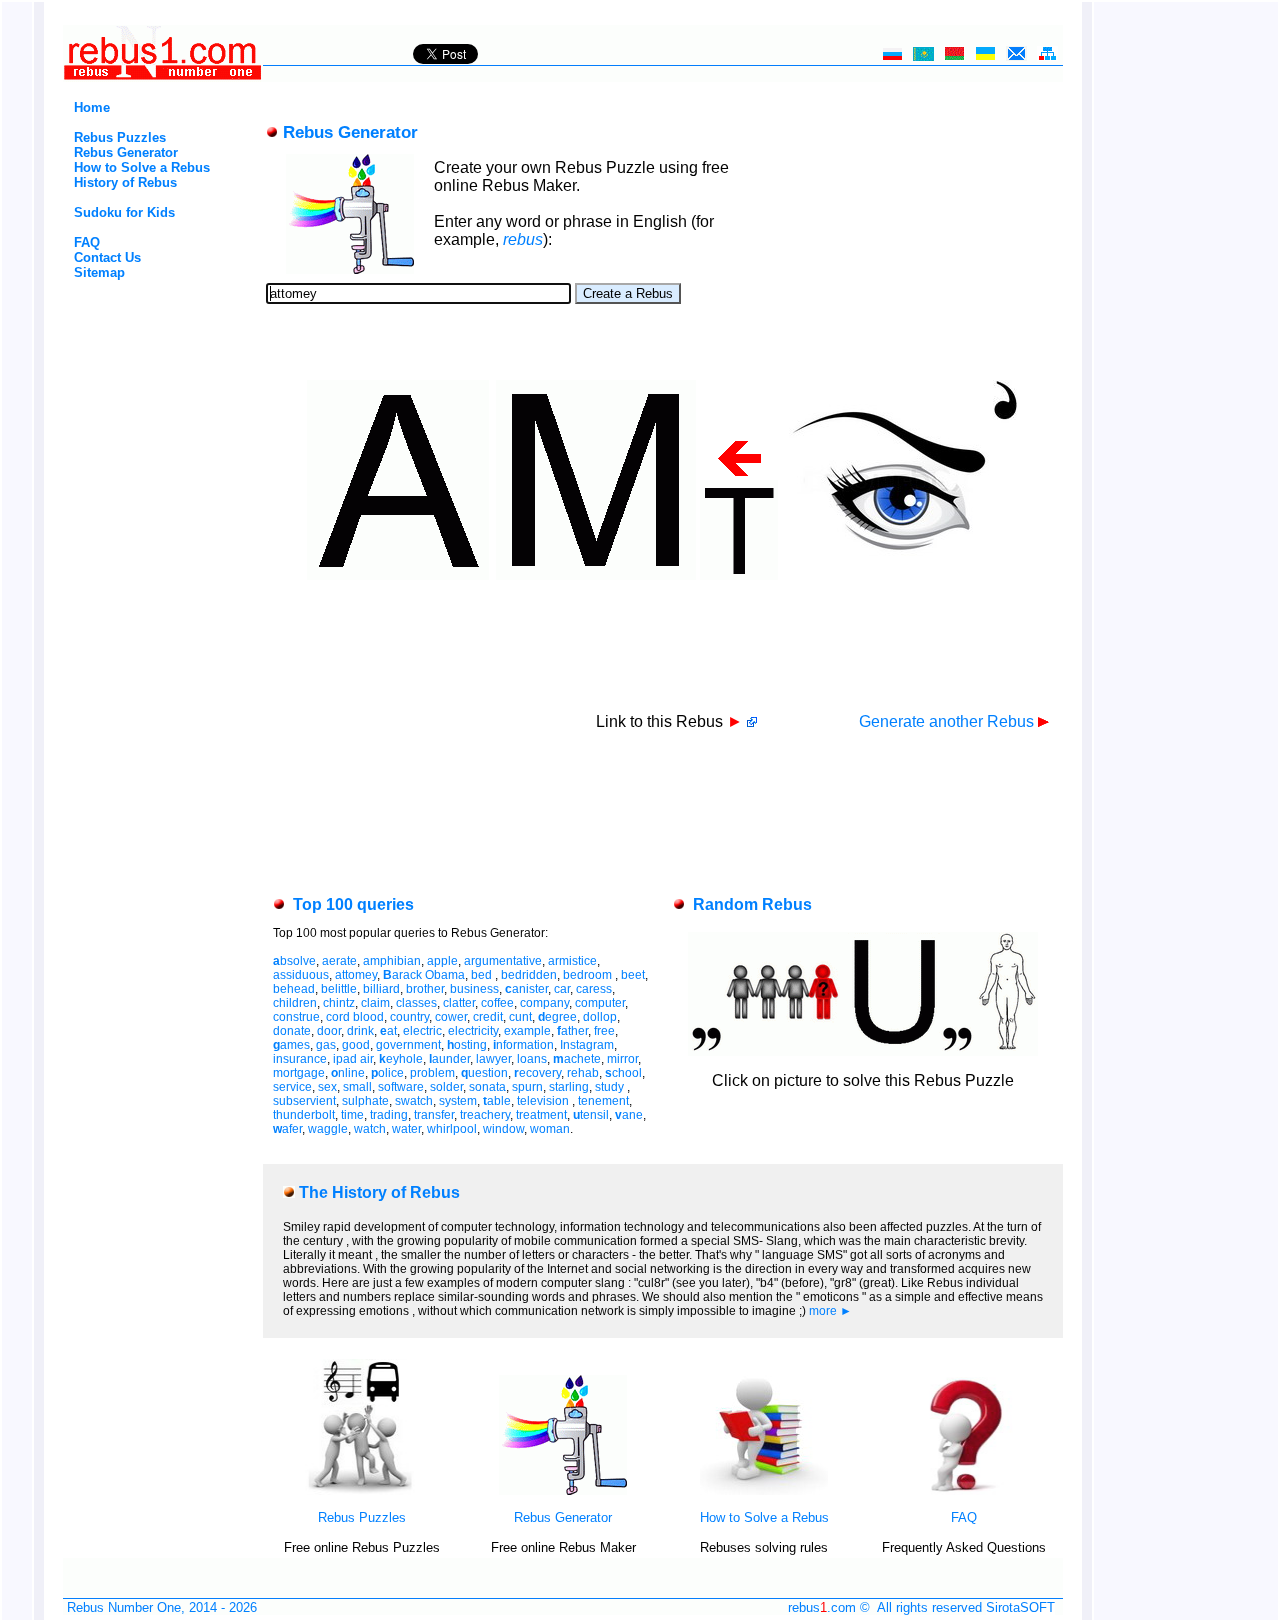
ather (572, 1031)
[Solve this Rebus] (863, 1050)
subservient (304, 1101)
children (295, 1003)
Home (92, 107)
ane (629, 1115)
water (406, 1129)
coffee (497, 1003)
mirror (622, 1059)
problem (432, 1073)
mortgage (299, 1073)
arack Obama (424, 975)
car (562, 989)
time (352, 1115)
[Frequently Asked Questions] (964, 1490)
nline (348, 1073)
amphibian (392, 961)
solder (446, 1087)
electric (422, 1031)
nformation (523, 1045)
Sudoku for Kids (124, 212)
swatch (414, 1101)
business (474, 989)
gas (326, 1045)
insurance (300, 1059)
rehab (583, 1073)
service (292, 1087)
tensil (591, 1115)
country (409, 1017)
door (329, 1031)
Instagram (587, 1045)
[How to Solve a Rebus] (764, 1490)
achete (577, 1059)
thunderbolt (304, 1115)
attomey (356, 975)
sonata (487, 1087)
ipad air (353, 1059)
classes (416, 1003)
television (544, 1101)
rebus (523, 239)
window (503, 1129)
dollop (600, 1017)
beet (633, 975)
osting (467, 1045)
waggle (328, 1129)
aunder (449, 1059)
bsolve (294, 961)
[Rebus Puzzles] (362, 1490)
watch (370, 1129)
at (388, 1031)
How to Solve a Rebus (142, 167)
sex (327, 1087)
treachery (485, 1115)
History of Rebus (125, 182)
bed (483, 975)
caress (594, 989)
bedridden (529, 975)
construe (296, 1017)
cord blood (355, 1017)
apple (442, 961)
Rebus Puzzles (120, 137)
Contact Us (107, 257)
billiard (381, 989)
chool (623, 1073)
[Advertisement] (128, 364)
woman (550, 1129)
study (611, 1087)
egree (557, 1017)
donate (292, 1031)
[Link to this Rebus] (752, 721)
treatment (541, 1115)
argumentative (503, 961)
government (408, 1045)
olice (387, 1073)
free (604, 1031)
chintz (339, 1003)
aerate (339, 961)
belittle (339, 989)
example (527, 1031)
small (357, 1087)
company (544, 1003)
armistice (572, 961)
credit (488, 1017)
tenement (603, 1101)
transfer (434, 1115)
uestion (484, 1073)
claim (375, 1003)
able (497, 1101)
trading (389, 1115)
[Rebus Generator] (563, 1490)
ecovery (537, 1073)
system (458, 1101)
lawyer (493, 1059)
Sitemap (99, 272)
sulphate (365, 1101)
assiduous (301, 975)
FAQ (87, 242)
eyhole (401, 1059)
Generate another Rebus (948, 721)
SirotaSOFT (1020, 1607)
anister (526, 989)
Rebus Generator (126, 152)
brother (425, 989)
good (356, 1045)
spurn (527, 1087)
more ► (830, 1311)
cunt (520, 1017)
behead (294, 989)
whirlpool (452, 1129)
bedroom (589, 975)
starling (569, 1087)
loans (532, 1059)
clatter (459, 1003)
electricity (473, 1031)
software (401, 1087)
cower (451, 1017)
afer (287, 1129)
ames (291, 1045)
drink (360, 1031)
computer (600, 1003)
